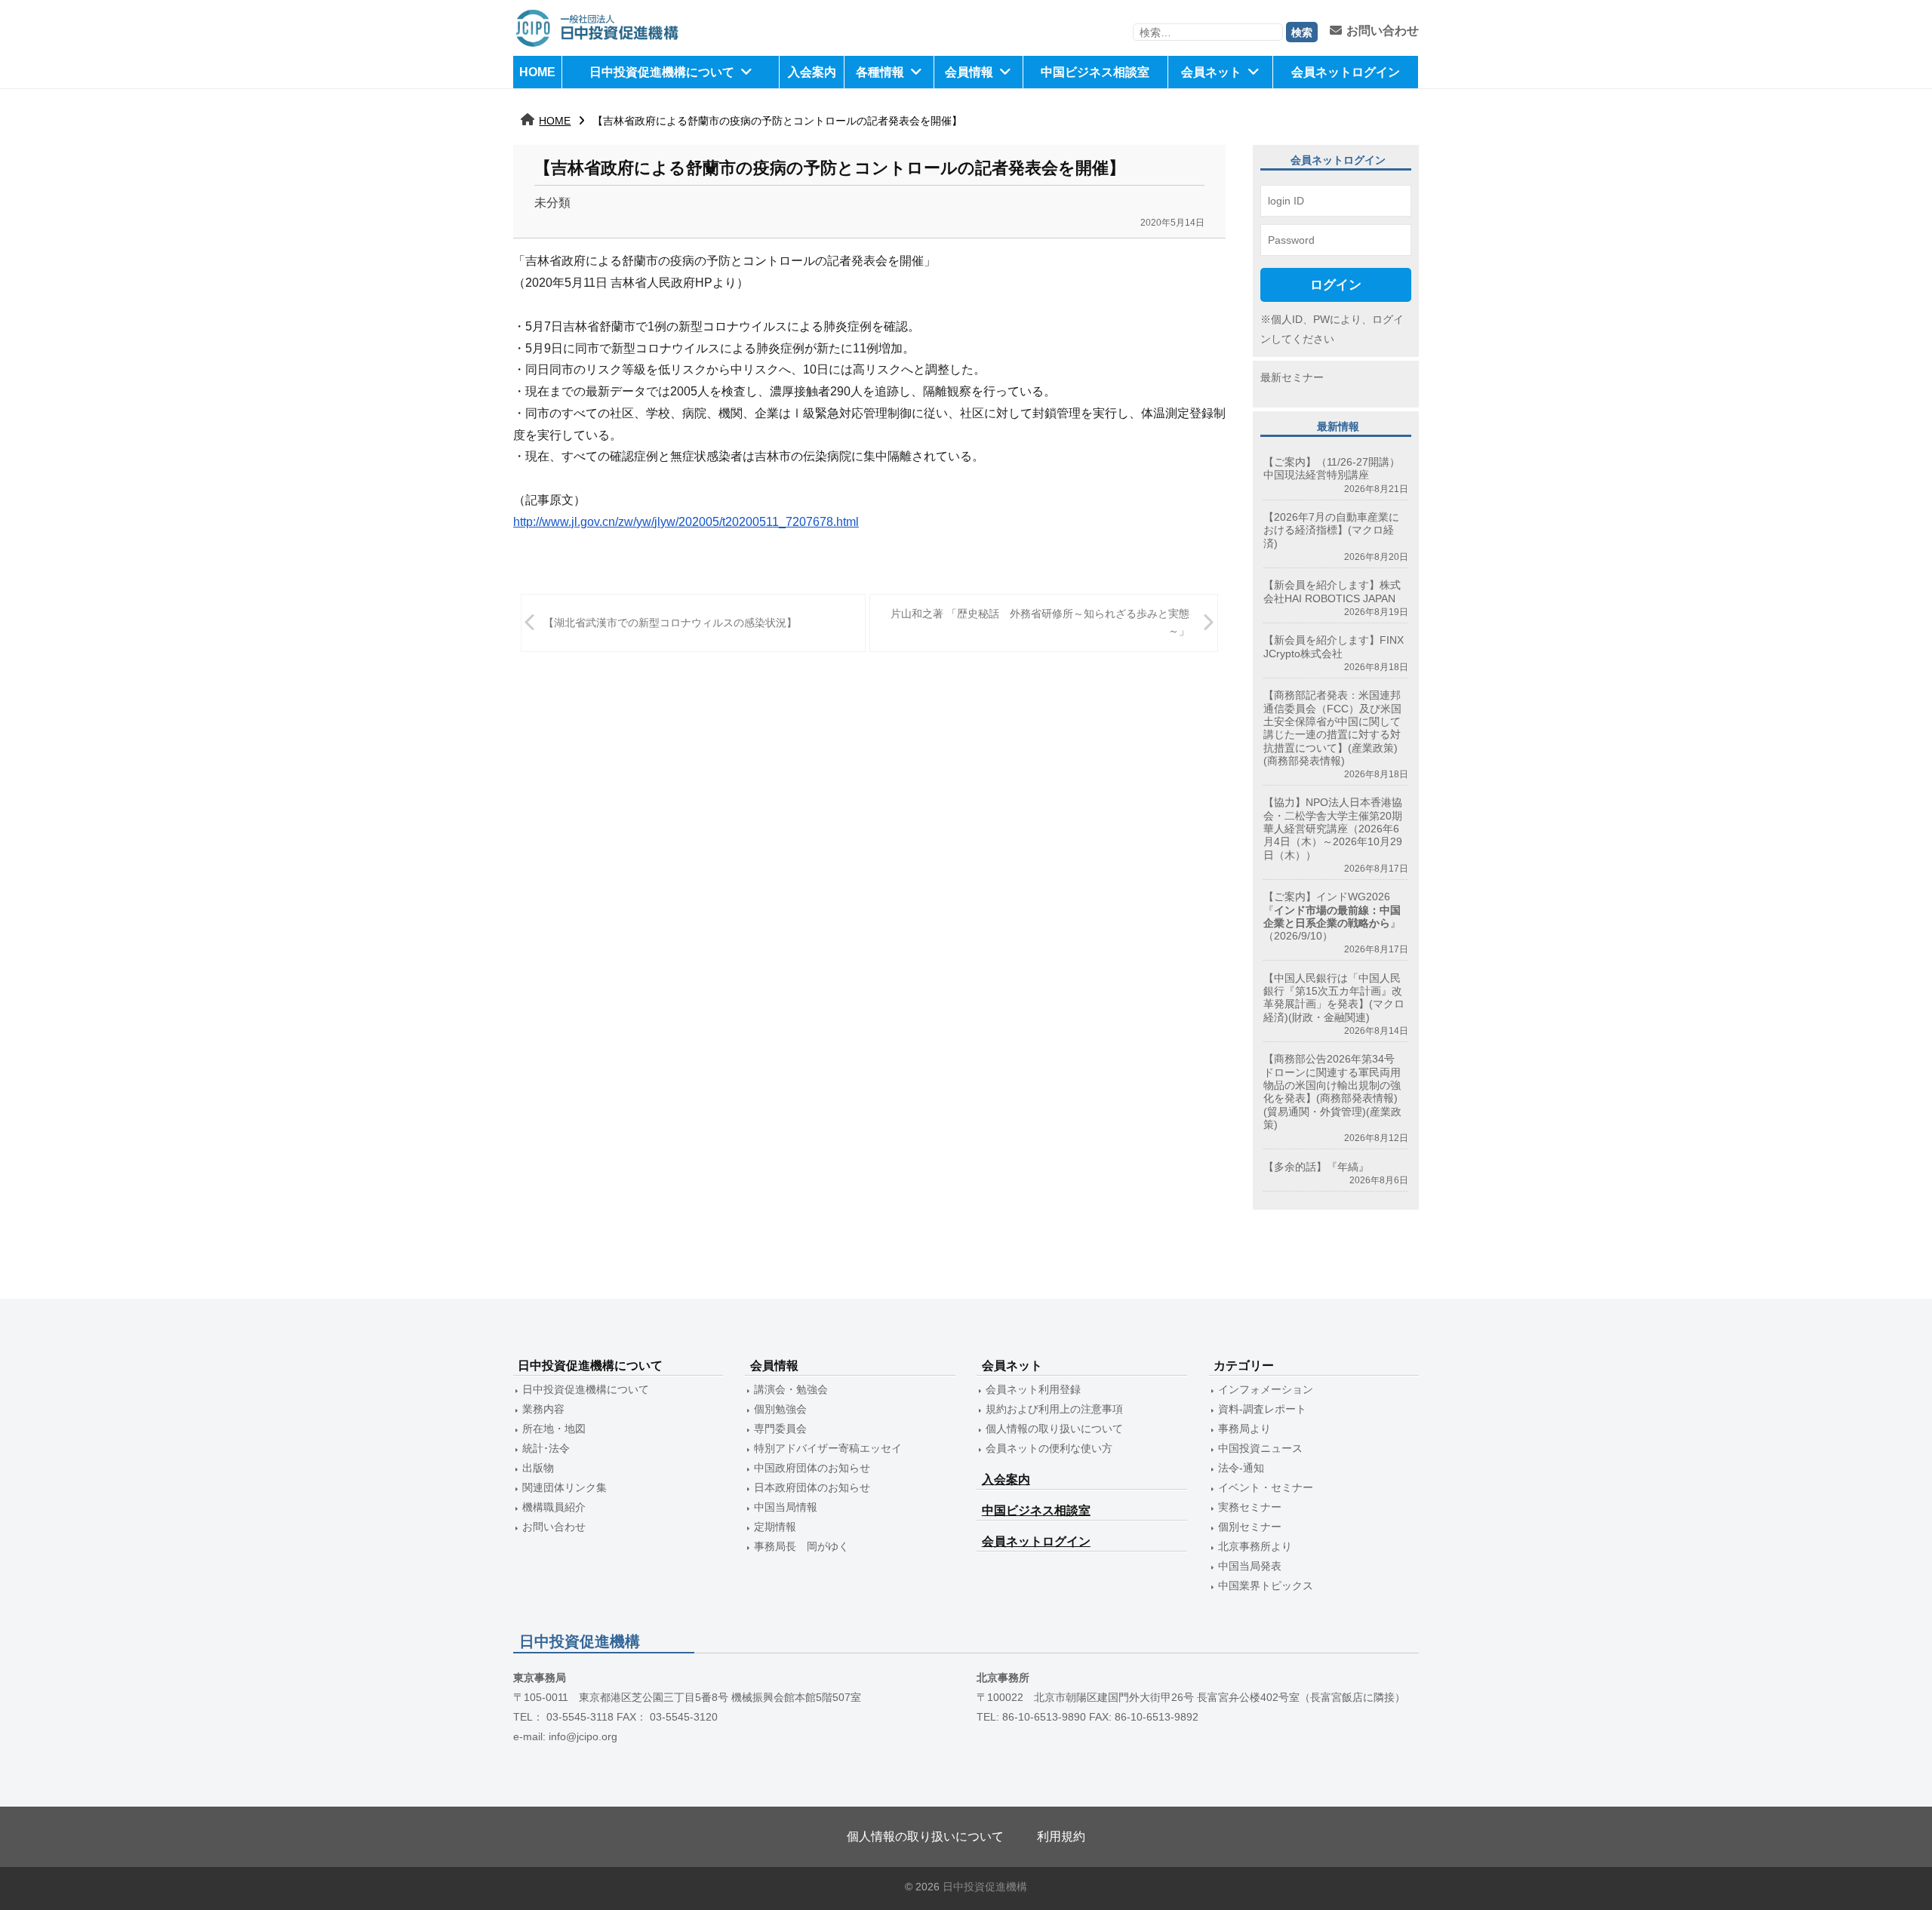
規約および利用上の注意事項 (1054, 1409)
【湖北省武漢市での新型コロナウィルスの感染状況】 (670, 623)
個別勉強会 (780, 1409)
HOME (537, 72)
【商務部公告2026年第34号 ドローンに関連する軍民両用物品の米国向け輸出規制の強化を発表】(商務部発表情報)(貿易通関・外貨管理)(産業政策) (1334, 1091)
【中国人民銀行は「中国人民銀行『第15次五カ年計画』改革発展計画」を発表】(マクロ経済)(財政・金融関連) (1334, 998)
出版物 (538, 1468)
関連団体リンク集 (565, 1487)
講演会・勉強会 (791, 1389)
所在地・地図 (554, 1429)
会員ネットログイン (1346, 72)
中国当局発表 (1250, 1566)
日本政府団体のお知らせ (812, 1487)
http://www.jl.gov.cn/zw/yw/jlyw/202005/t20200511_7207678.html (686, 522)
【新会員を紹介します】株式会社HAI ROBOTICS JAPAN (1332, 591)
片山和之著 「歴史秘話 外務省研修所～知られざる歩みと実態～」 (1040, 622)
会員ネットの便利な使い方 (1049, 1448)
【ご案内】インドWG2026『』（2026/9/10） (1332, 916)
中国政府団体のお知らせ (812, 1468)
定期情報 (775, 1527)
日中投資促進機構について (662, 72)
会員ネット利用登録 (1033, 1389)
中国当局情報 (786, 1507)
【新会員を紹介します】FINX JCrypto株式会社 (1334, 646)
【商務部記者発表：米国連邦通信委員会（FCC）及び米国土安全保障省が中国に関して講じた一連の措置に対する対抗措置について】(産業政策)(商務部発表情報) (1332, 727)
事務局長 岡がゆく (801, 1546)
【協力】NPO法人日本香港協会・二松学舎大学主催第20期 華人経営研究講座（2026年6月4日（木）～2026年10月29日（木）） (1333, 828)
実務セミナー (1250, 1507)
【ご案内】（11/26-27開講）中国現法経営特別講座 (1332, 468)
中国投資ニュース (1260, 1448)
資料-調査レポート (1262, 1409)
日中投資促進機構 (985, 1887)
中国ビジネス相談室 (1095, 72)
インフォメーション (1266, 1389)
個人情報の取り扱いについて (1054, 1429)
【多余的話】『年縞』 (1316, 1167)
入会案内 (812, 72)
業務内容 (543, 1409)
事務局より (1244, 1429)
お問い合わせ (1383, 31)
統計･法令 (546, 1448)
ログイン (1336, 285)
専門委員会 (780, 1429)
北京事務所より (1255, 1546)
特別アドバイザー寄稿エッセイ (828, 1448)
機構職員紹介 (554, 1507)
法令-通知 (1241, 1468)
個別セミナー (1250, 1527)
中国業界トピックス (1266, 1586)
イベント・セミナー (1266, 1487)
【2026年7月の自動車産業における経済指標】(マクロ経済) (1331, 530)
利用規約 (1061, 1836)
